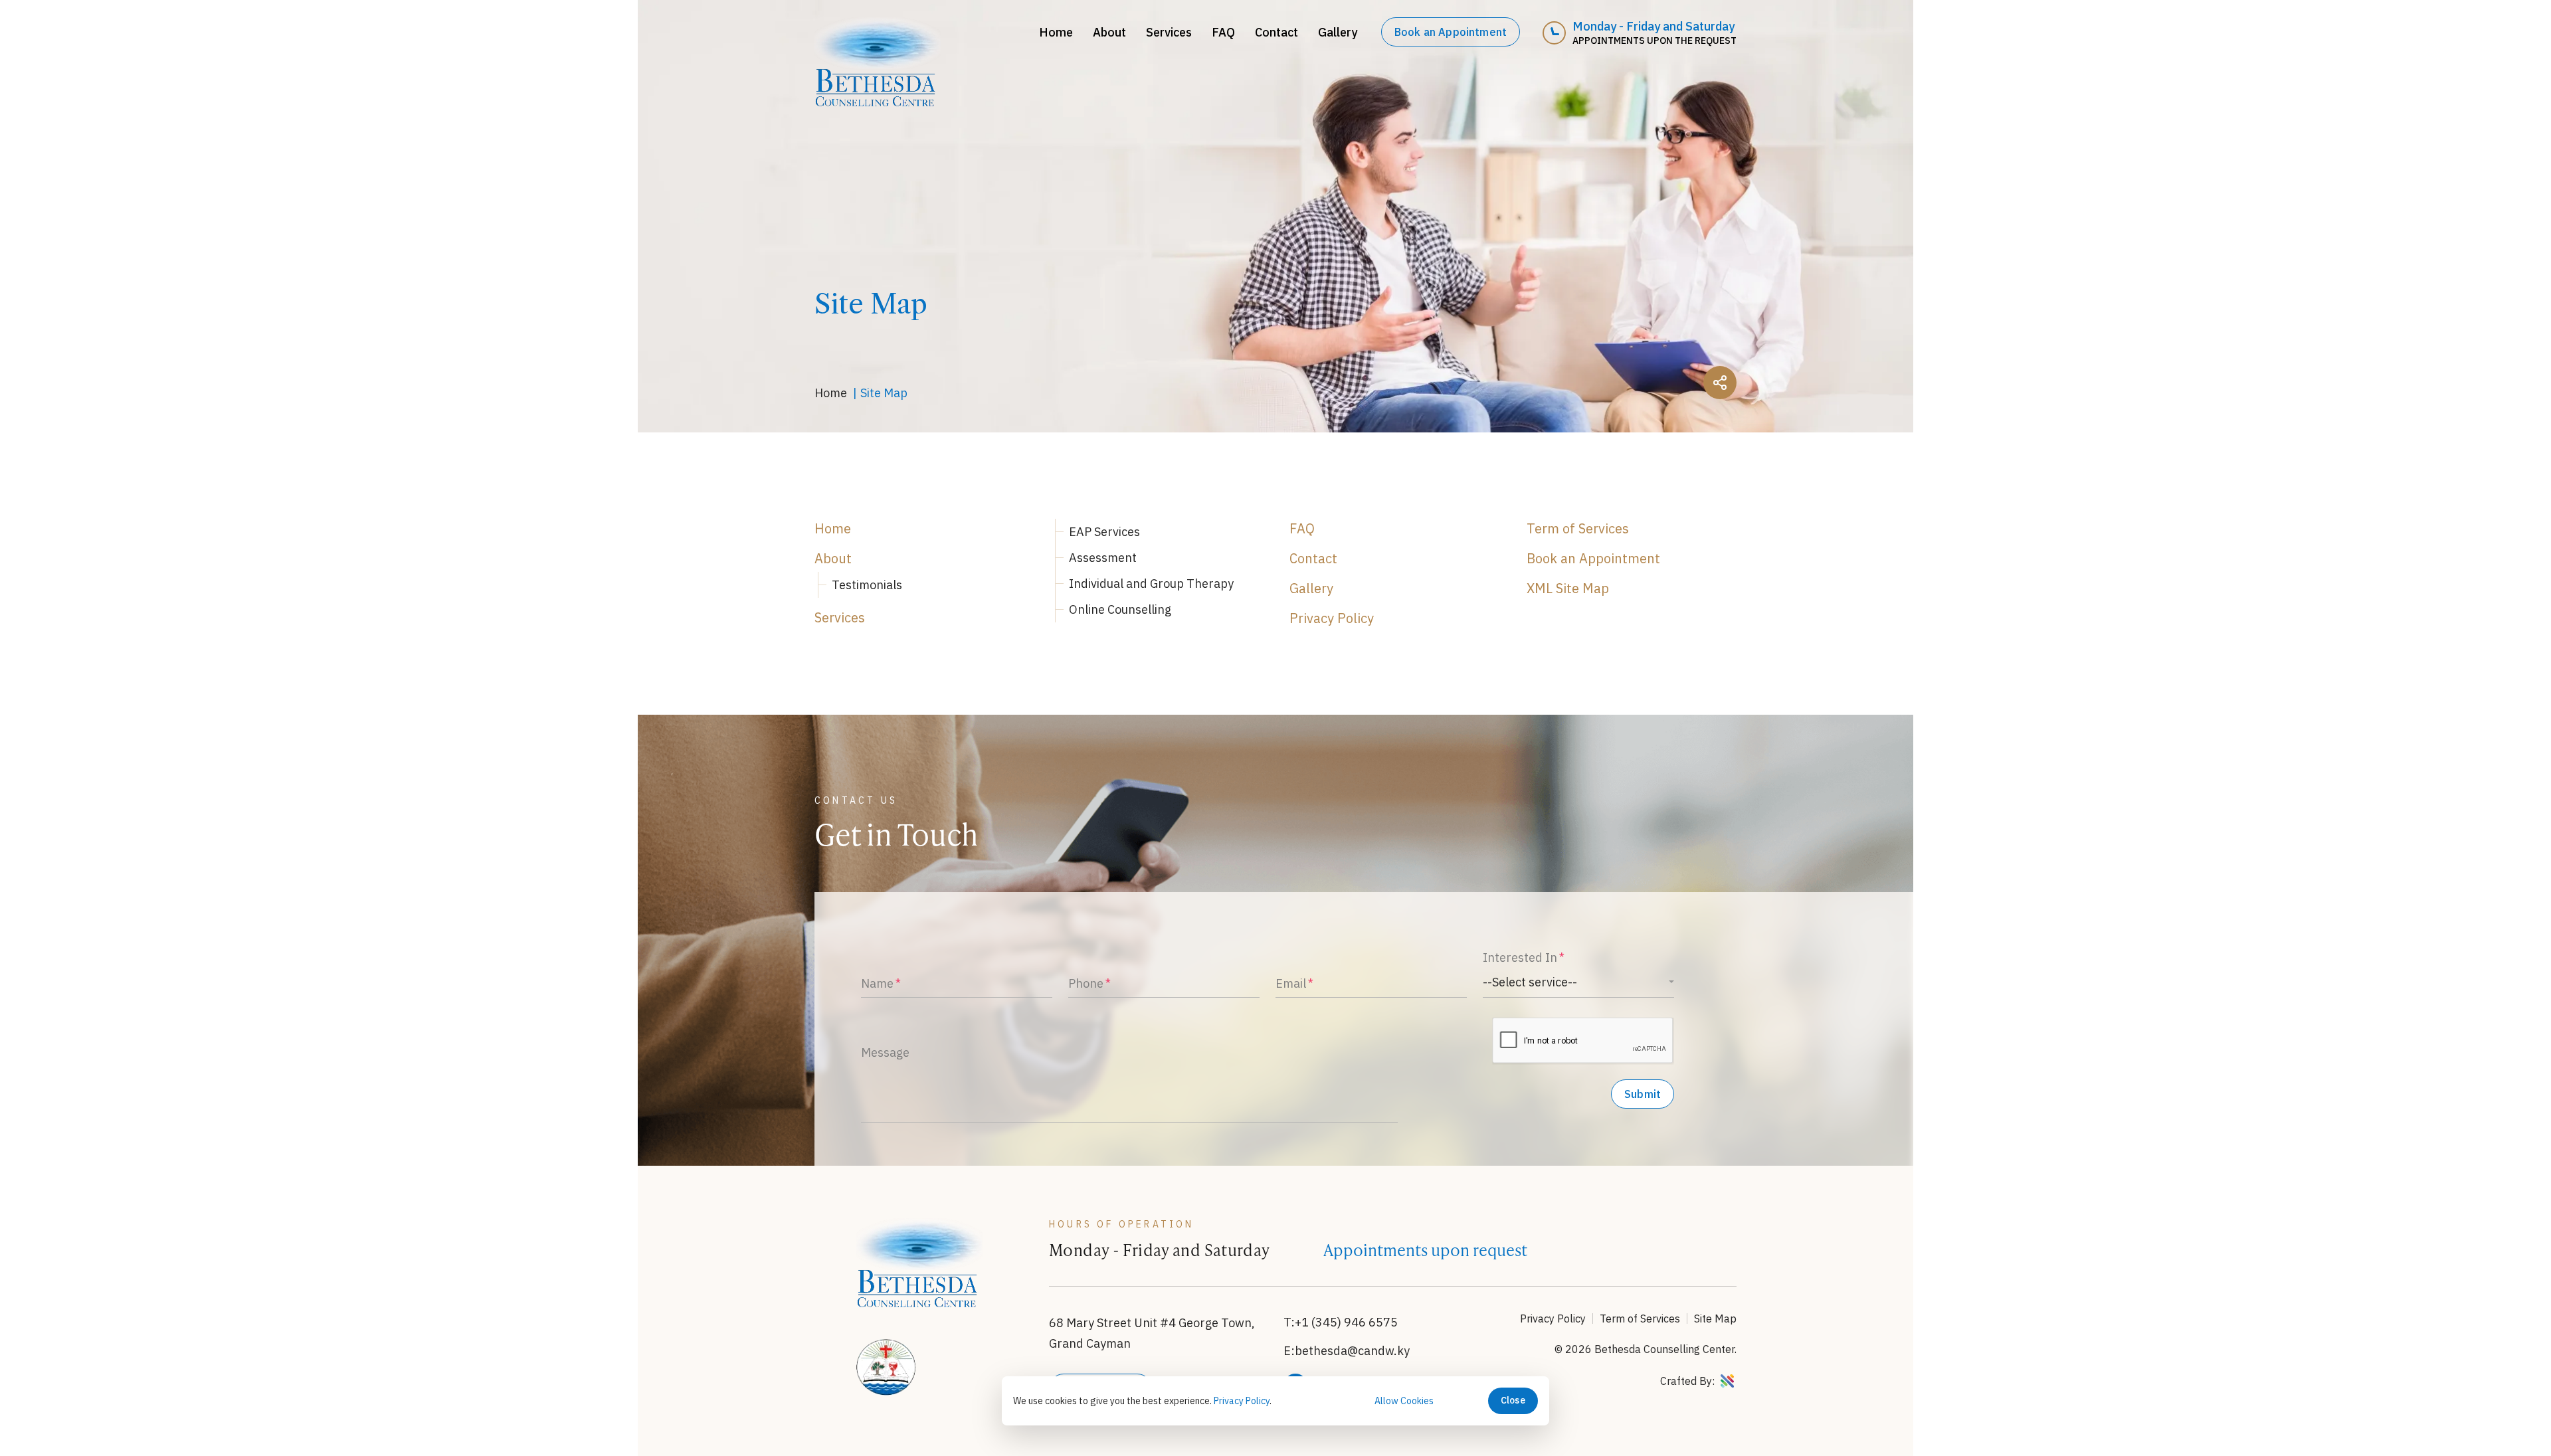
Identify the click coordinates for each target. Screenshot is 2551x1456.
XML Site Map (1568, 588)
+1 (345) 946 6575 (1346, 1322)
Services (1169, 32)
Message (885, 1052)
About (1109, 32)
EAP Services (1104, 532)
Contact (1276, 32)
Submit (1643, 1094)
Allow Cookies (1404, 1401)
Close (1513, 1400)
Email (1291, 983)
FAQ (1223, 32)
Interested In (1520, 957)
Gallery (1338, 32)
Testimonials (867, 585)
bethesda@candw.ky (1352, 1351)
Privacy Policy (1332, 618)
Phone (1086, 983)
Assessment (1103, 558)
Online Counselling (1120, 609)
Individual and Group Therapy (1151, 584)
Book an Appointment (1451, 32)
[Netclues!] (1727, 1382)
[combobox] (1578, 982)
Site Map (1715, 1319)
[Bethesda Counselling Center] (878, 102)
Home (1056, 32)
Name (877, 983)
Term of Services (1578, 528)
